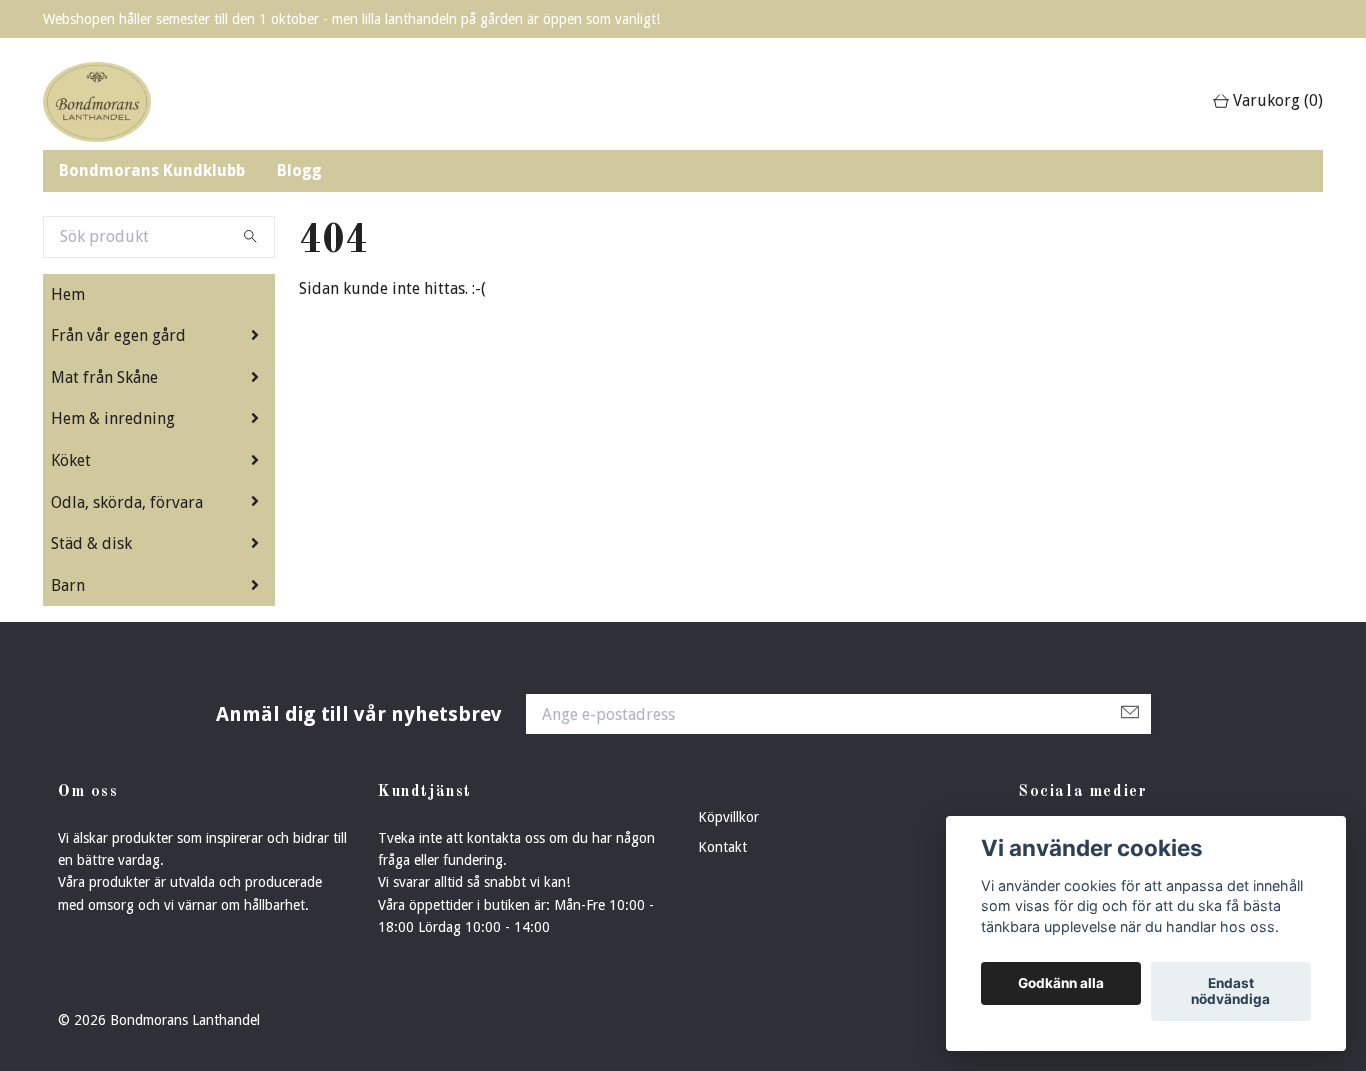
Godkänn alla (1061, 984)
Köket (71, 460)
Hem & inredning (113, 418)
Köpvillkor (728, 817)
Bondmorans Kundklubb (152, 170)
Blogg (299, 170)
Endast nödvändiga (1230, 992)
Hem (68, 294)
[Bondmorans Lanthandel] (97, 102)
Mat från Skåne (104, 377)
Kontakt (722, 847)
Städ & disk (91, 543)
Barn (68, 585)
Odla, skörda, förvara (127, 502)
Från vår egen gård (118, 335)
